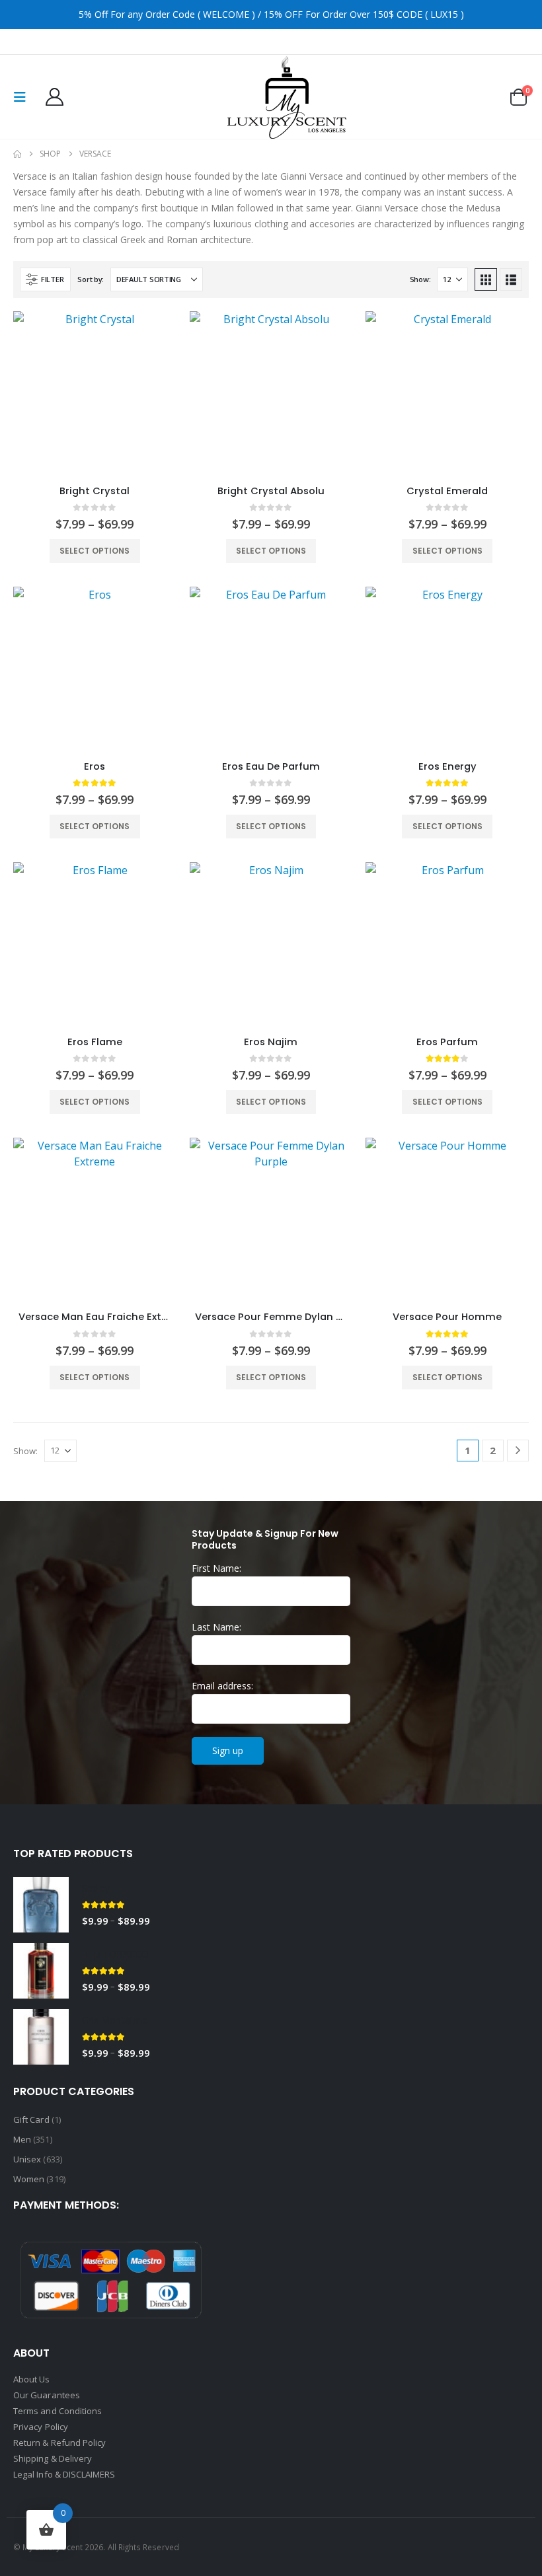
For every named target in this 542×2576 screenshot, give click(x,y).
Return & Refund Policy (59, 2443)
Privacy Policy (41, 2427)
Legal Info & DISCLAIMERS (64, 2474)
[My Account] (54, 97)
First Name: (216, 1568)
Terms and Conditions (58, 2411)
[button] (24, 97)
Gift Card (31, 2119)
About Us (32, 2379)
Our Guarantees (47, 2395)
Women (29, 2179)
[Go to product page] (95, 393)
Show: (420, 279)
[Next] (518, 1451)
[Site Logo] (287, 97)
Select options (95, 551)
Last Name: (216, 1627)
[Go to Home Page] (17, 154)
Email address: (222, 1686)
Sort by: (91, 279)
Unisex (27, 2159)
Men (22, 2139)
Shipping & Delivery (54, 2458)
